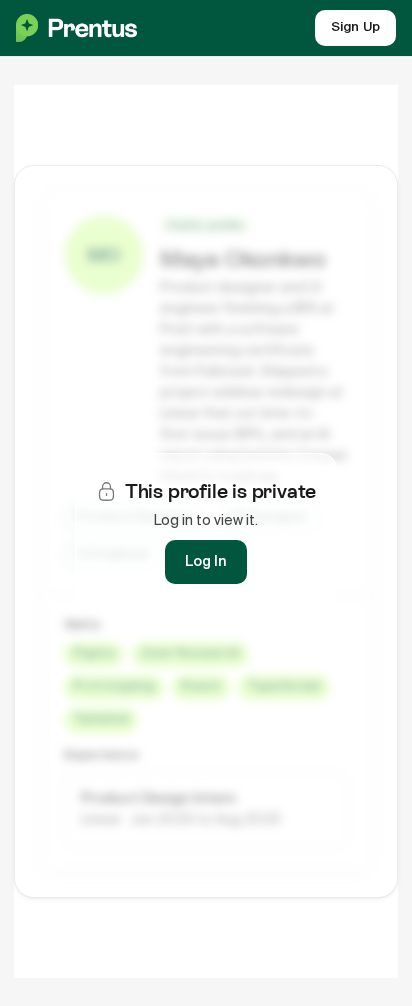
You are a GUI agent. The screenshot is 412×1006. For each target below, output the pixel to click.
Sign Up (355, 27)
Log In (206, 562)
